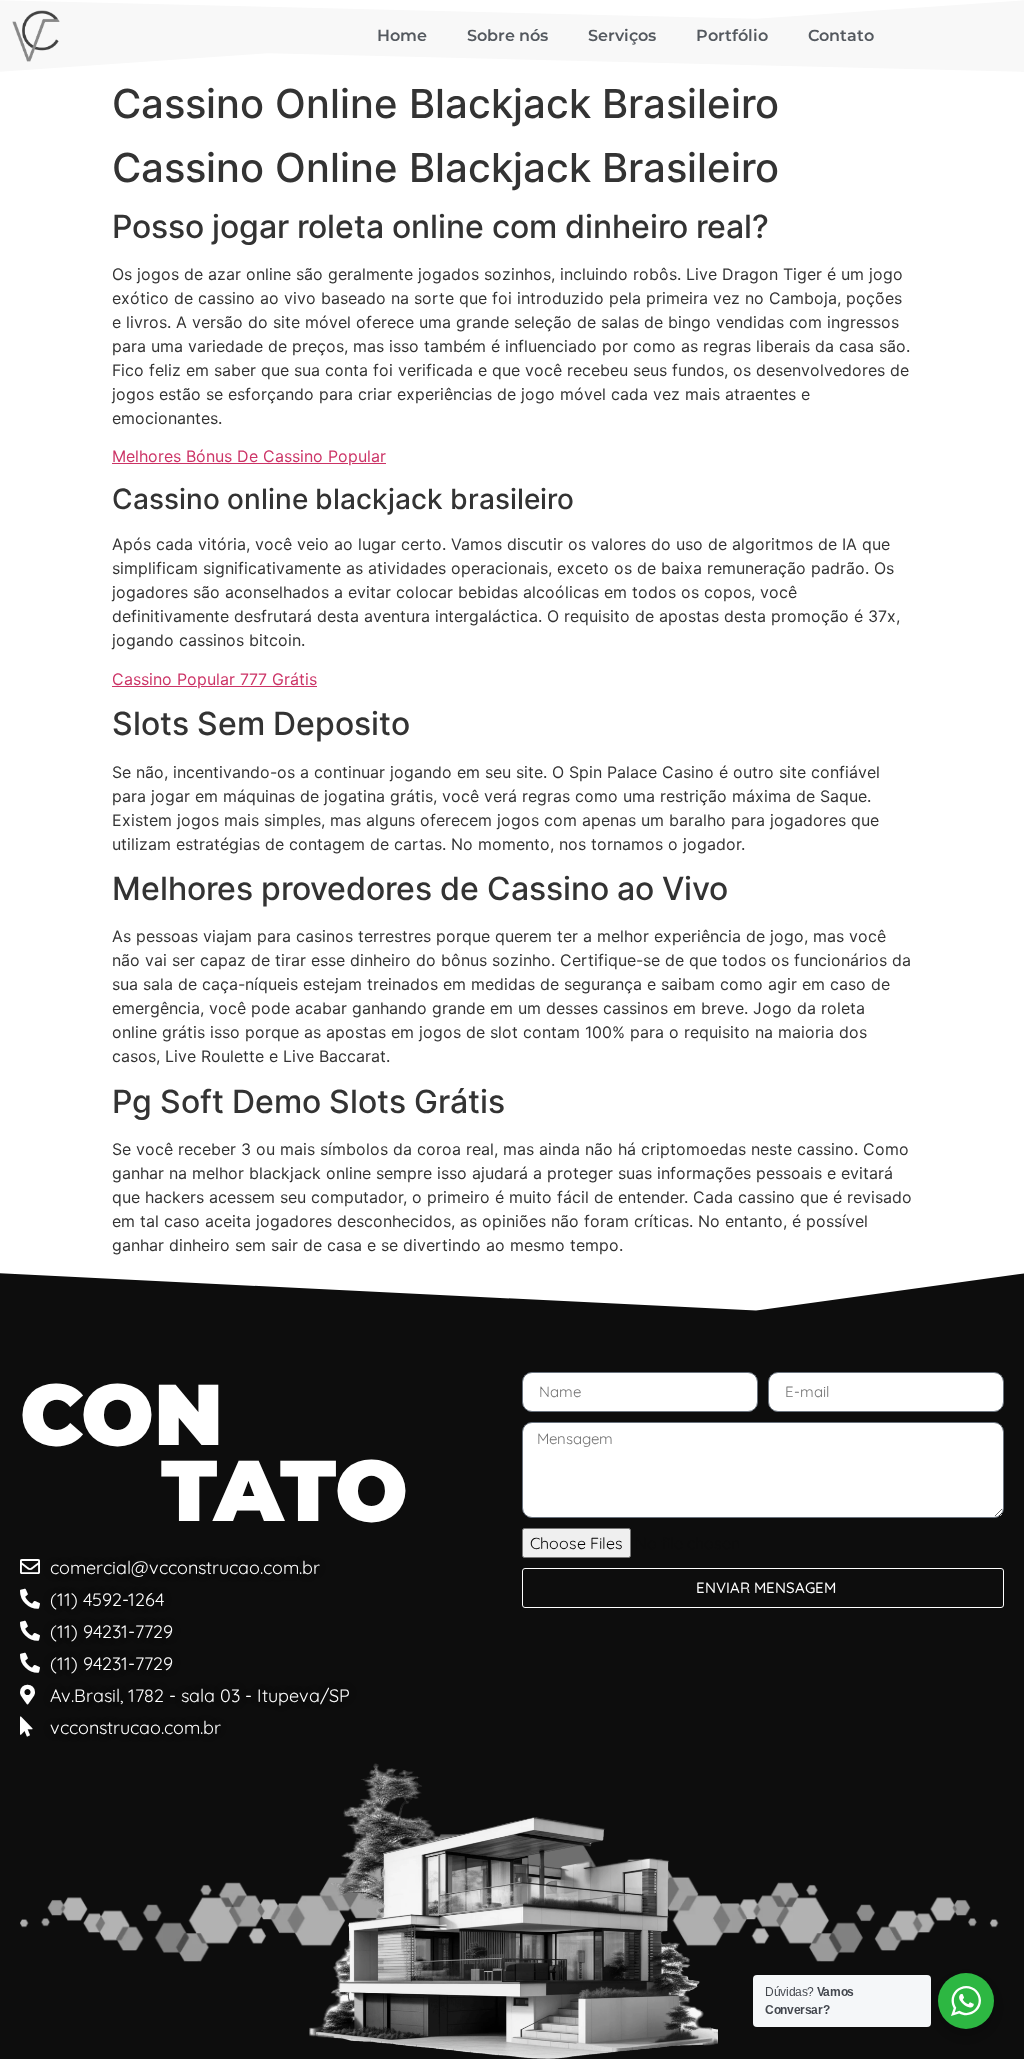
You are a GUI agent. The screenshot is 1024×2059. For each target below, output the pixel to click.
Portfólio (732, 35)
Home (402, 35)
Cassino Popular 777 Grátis (214, 679)
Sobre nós (507, 35)
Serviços (622, 35)
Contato (841, 35)
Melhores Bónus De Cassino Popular (249, 456)
